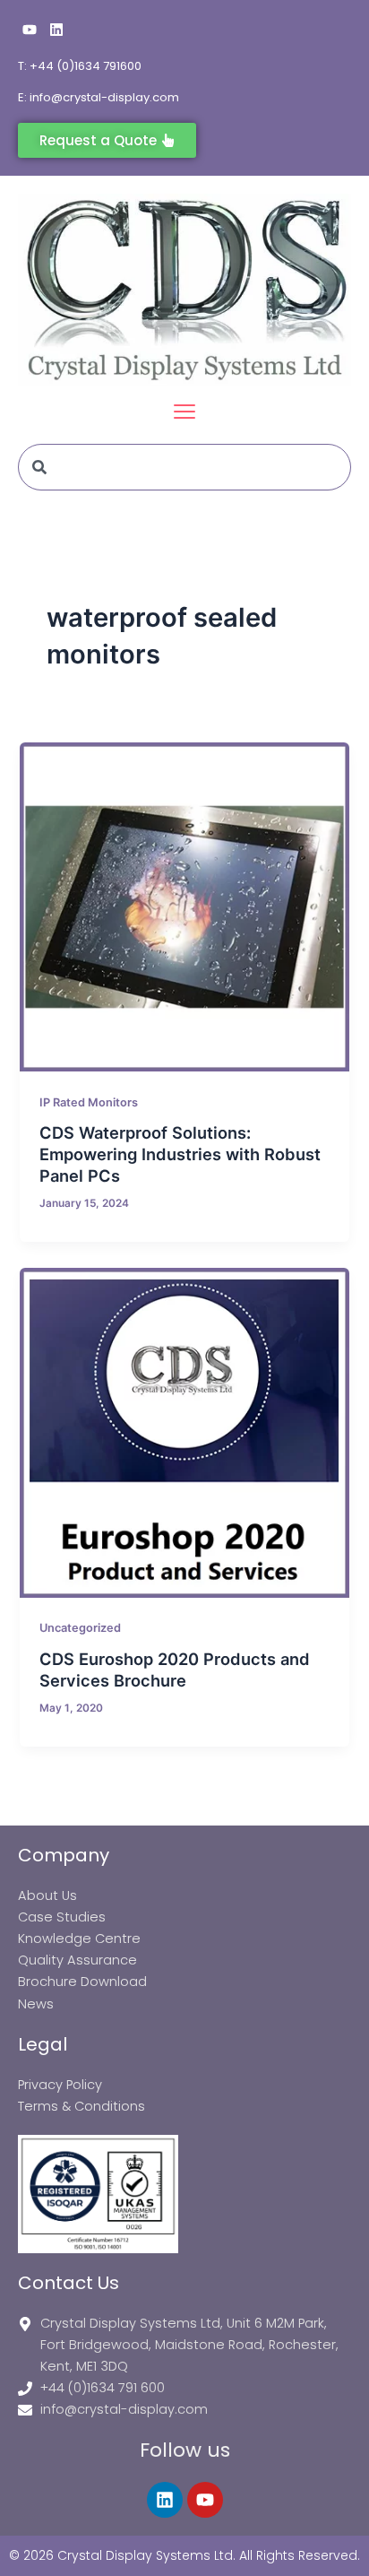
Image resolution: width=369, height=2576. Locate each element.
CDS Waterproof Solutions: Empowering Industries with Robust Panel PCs (180, 1154)
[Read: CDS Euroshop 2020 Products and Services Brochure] (184, 1432)
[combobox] (184, 467)
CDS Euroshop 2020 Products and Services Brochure (175, 1670)
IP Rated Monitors (89, 1102)
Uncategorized (80, 1628)
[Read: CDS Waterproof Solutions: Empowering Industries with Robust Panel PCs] (184, 907)
